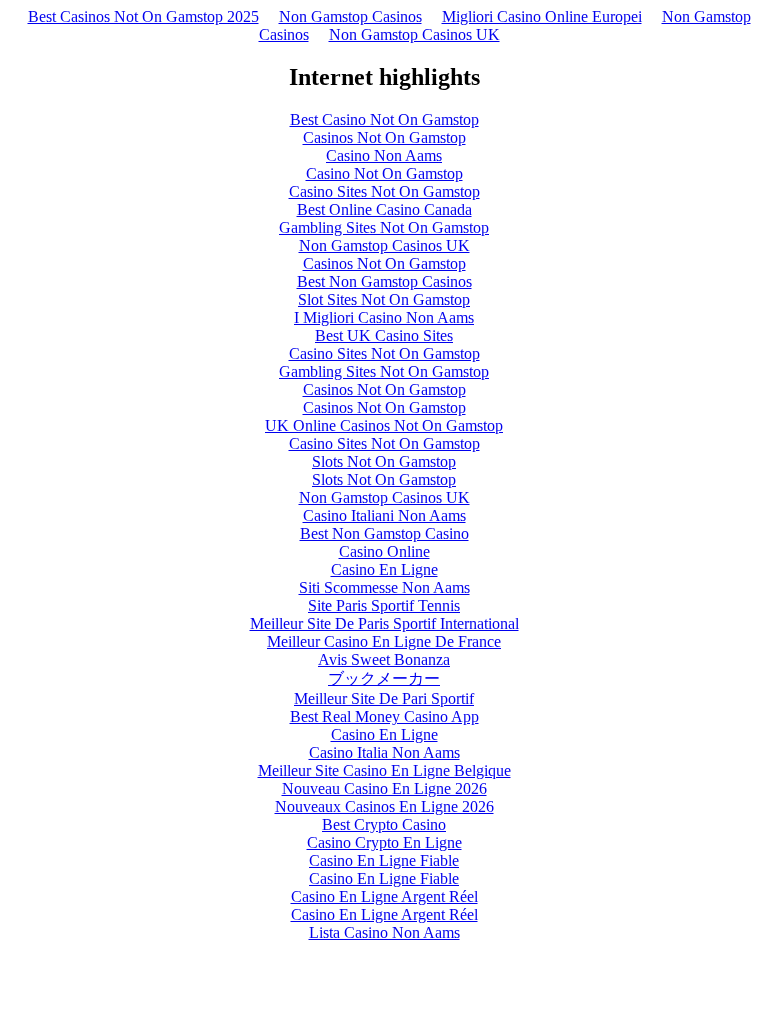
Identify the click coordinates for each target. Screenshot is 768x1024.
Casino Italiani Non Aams (384, 515)
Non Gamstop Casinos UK (414, 34)
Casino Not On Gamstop (384, 173)
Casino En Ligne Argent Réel (384, 896)
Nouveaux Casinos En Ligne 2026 (384, 806)
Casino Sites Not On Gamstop (384, 191)
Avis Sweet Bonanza (384, 659)
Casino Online (384, 551)
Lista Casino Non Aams (384, 932)
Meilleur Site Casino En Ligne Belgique (384, 770)
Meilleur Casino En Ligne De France (384, 641)
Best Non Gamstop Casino (384, 533)
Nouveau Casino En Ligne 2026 (384, 788)
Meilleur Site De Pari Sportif (384, 698)
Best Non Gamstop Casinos (384, 281)
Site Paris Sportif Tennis (384, 605)
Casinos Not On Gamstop (384, 137)
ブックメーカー (384, 678)
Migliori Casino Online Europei (542, 16)
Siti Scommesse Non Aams (384, 587)
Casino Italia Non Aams (384, 752)
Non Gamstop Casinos (350, 16)
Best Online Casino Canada (384, 209)
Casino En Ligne (384, 569)
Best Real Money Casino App (384, 716)
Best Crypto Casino (384, 824)
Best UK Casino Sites (384, 335)
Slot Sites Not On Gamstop (384, 299)
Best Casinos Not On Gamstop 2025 (143, 16)
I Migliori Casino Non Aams (384, 317)
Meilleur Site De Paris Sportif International (384, 623)
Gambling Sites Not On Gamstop (384, 227)
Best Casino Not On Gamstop (384, 119)
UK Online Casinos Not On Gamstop (384, 425)
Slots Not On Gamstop (384, 461)
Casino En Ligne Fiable (384, 860)
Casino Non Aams (384, 155)
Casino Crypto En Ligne (384, 842)
